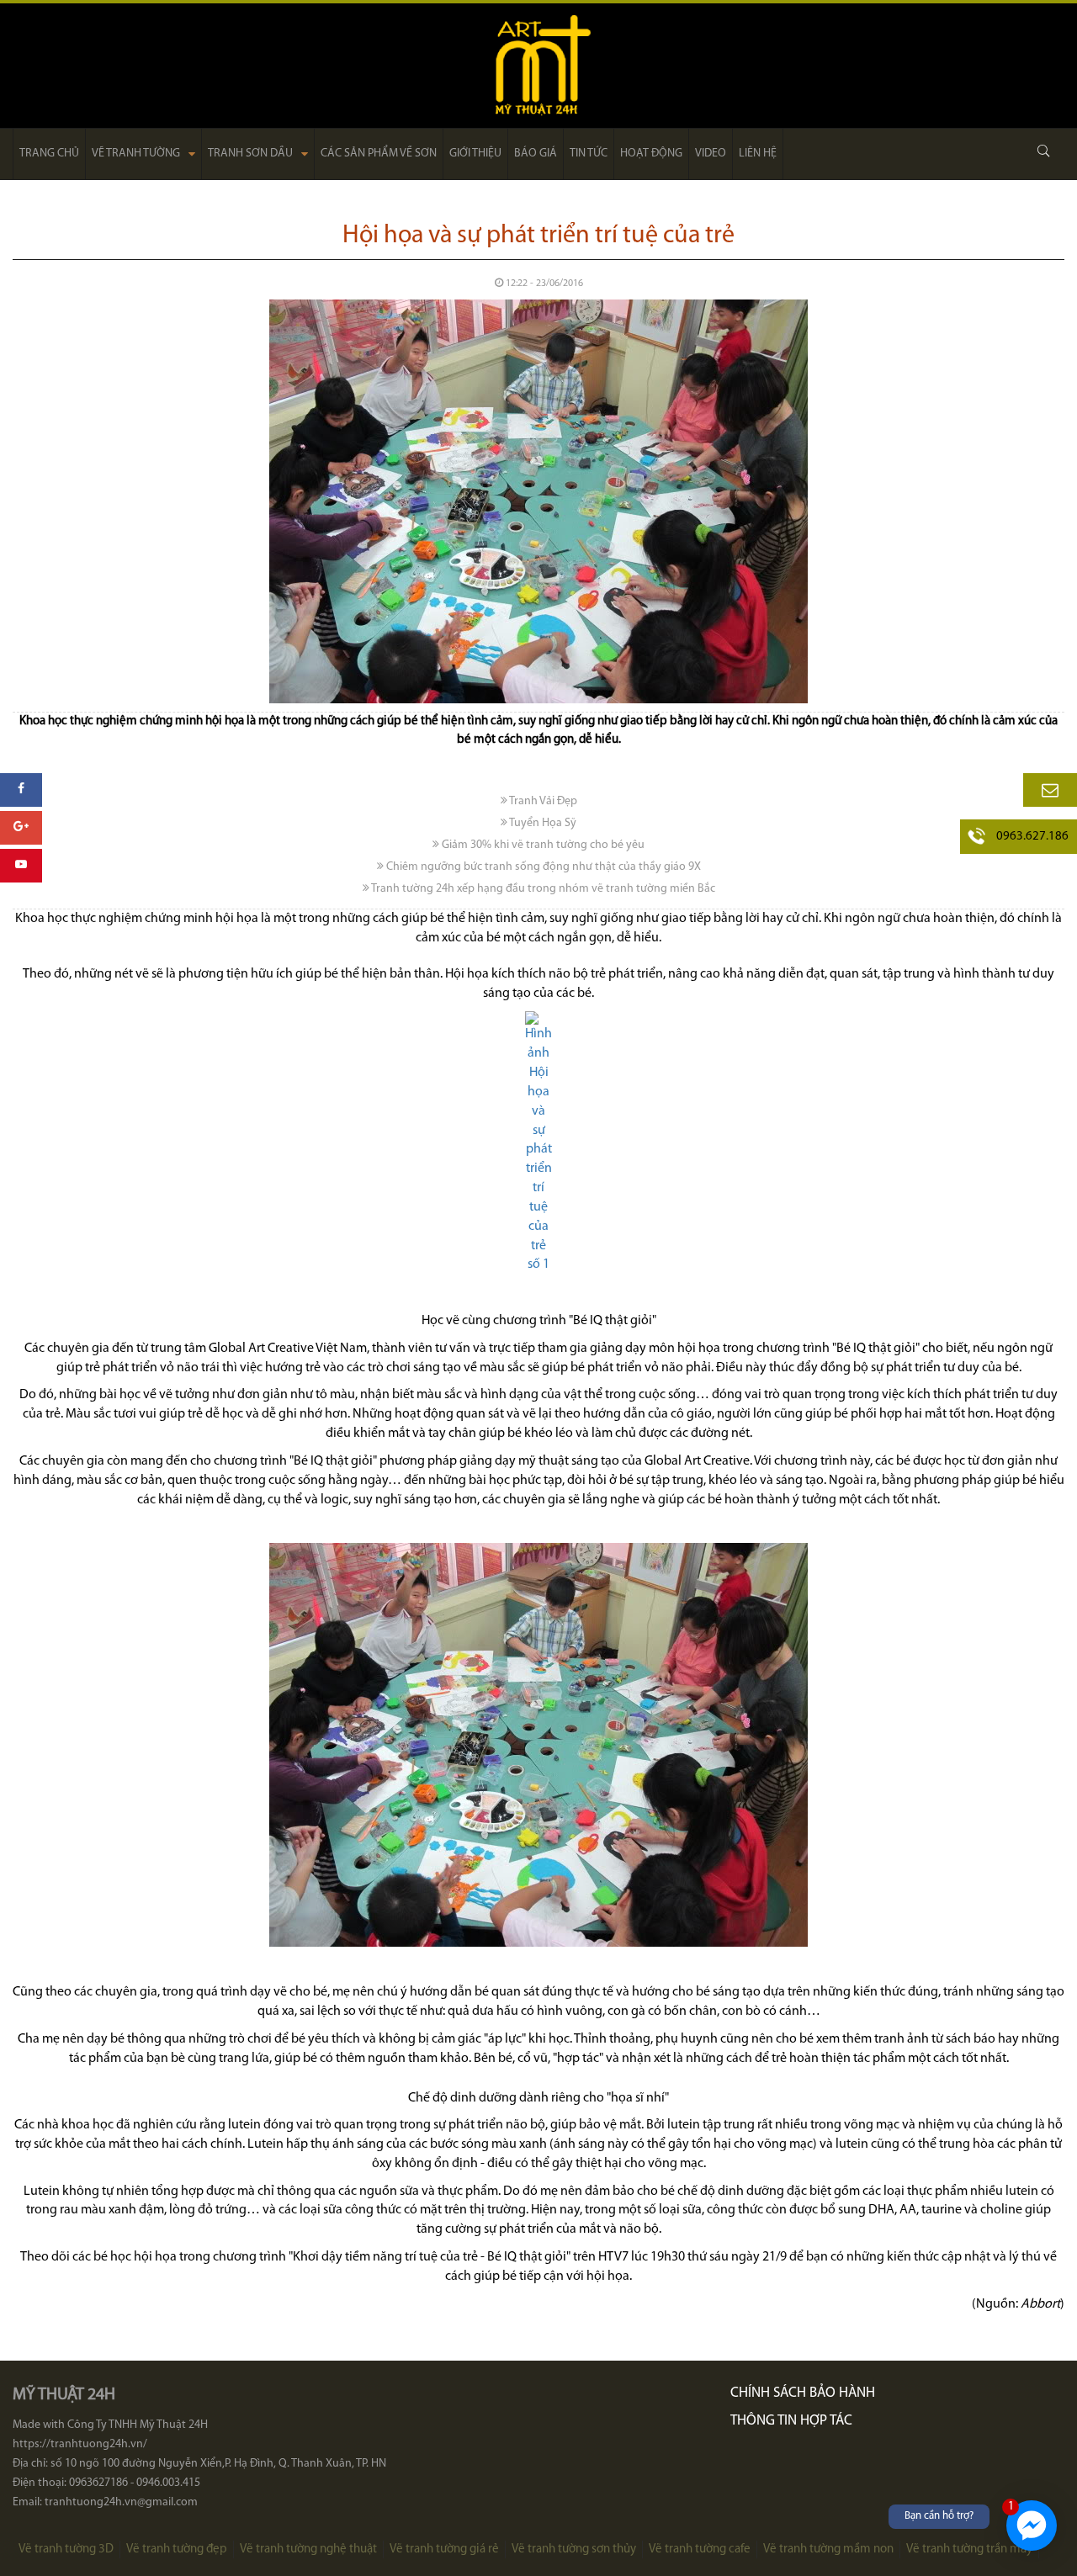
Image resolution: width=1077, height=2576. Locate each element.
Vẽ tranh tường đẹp (177, 2549)
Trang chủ (49, 154)
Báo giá (536, 154)
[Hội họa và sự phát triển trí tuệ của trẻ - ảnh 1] (538, 1143)
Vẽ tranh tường (136, 154)
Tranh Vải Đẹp (542, 801)
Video (711, 154)
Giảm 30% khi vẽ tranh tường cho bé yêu (542, 845)
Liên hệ (758, 154)
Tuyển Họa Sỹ (542, 823)
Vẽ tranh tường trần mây (969, 2549)
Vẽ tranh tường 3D (66, 2549)
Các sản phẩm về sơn (379, 154)
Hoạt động (651, 154)
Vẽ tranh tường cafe (700, 2549)
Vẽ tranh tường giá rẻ (444, 2549)
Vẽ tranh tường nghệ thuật (308, 2549)
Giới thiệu (475, 154)
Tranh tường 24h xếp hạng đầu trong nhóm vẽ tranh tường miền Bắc (542, 889)
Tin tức (589, 154)
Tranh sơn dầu (250, 154)
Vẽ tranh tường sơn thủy (574, 2549)
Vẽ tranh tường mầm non (828, 2549)
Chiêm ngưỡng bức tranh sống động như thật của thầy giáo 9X (542, 867)
